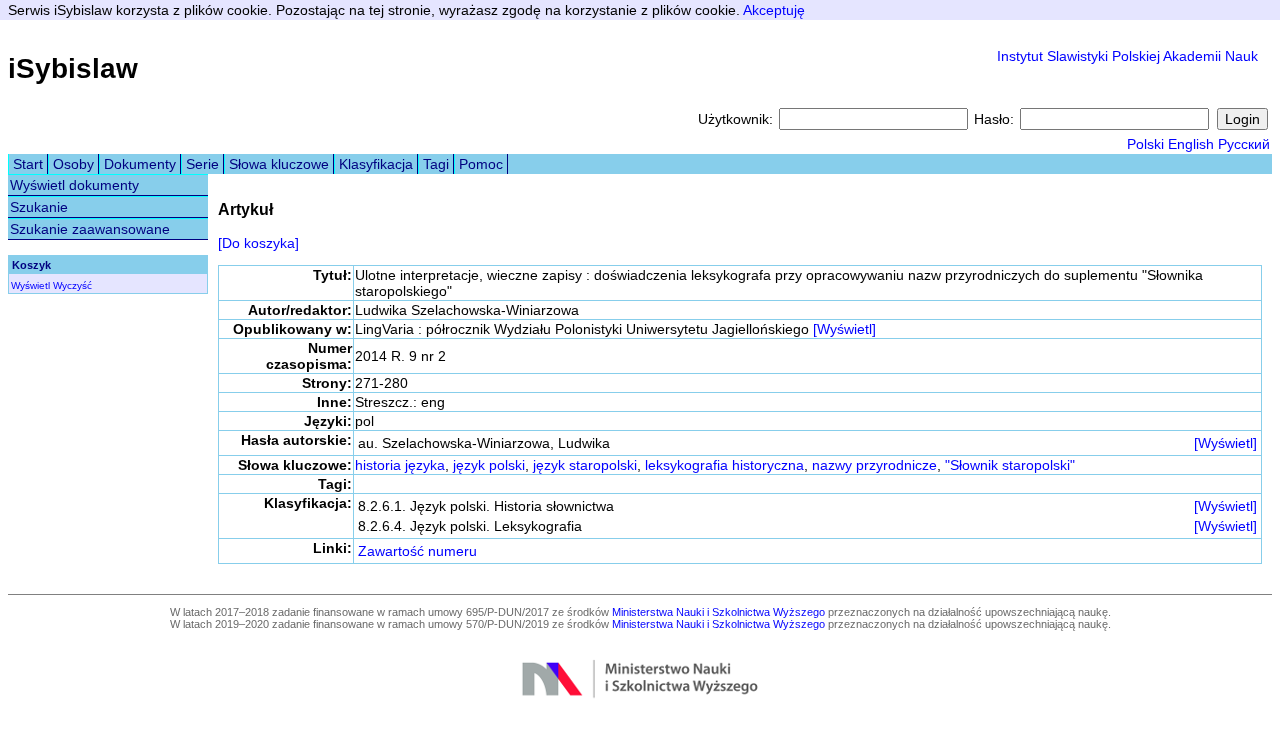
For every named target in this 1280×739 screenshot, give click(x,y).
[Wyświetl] (844, 329)
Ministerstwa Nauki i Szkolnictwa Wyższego (718, 612)
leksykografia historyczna (724, 465)
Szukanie (39, 207)
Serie (202, 164)
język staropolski (585, 465)
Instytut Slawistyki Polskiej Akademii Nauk (1127, 56)
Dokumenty (140, 164)
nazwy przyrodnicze (874, 465)
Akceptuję (774, 10)
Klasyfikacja (376, 164)
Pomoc (481, 164)
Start (28, 164)
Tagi (436, 164)
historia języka (400, 465)
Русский (1244, 144)
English (1191, 144)
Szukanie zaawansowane (90, 229)
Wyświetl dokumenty (74, 185)
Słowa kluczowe (279, 164)
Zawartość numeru (417, 551)
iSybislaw (73, 68)
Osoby (73, 164)
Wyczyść (72, 285)
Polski (1145, 144)
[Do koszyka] (258, 243)
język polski (489, 465)
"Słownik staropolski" (1010, 465)
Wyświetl (30, 285)
